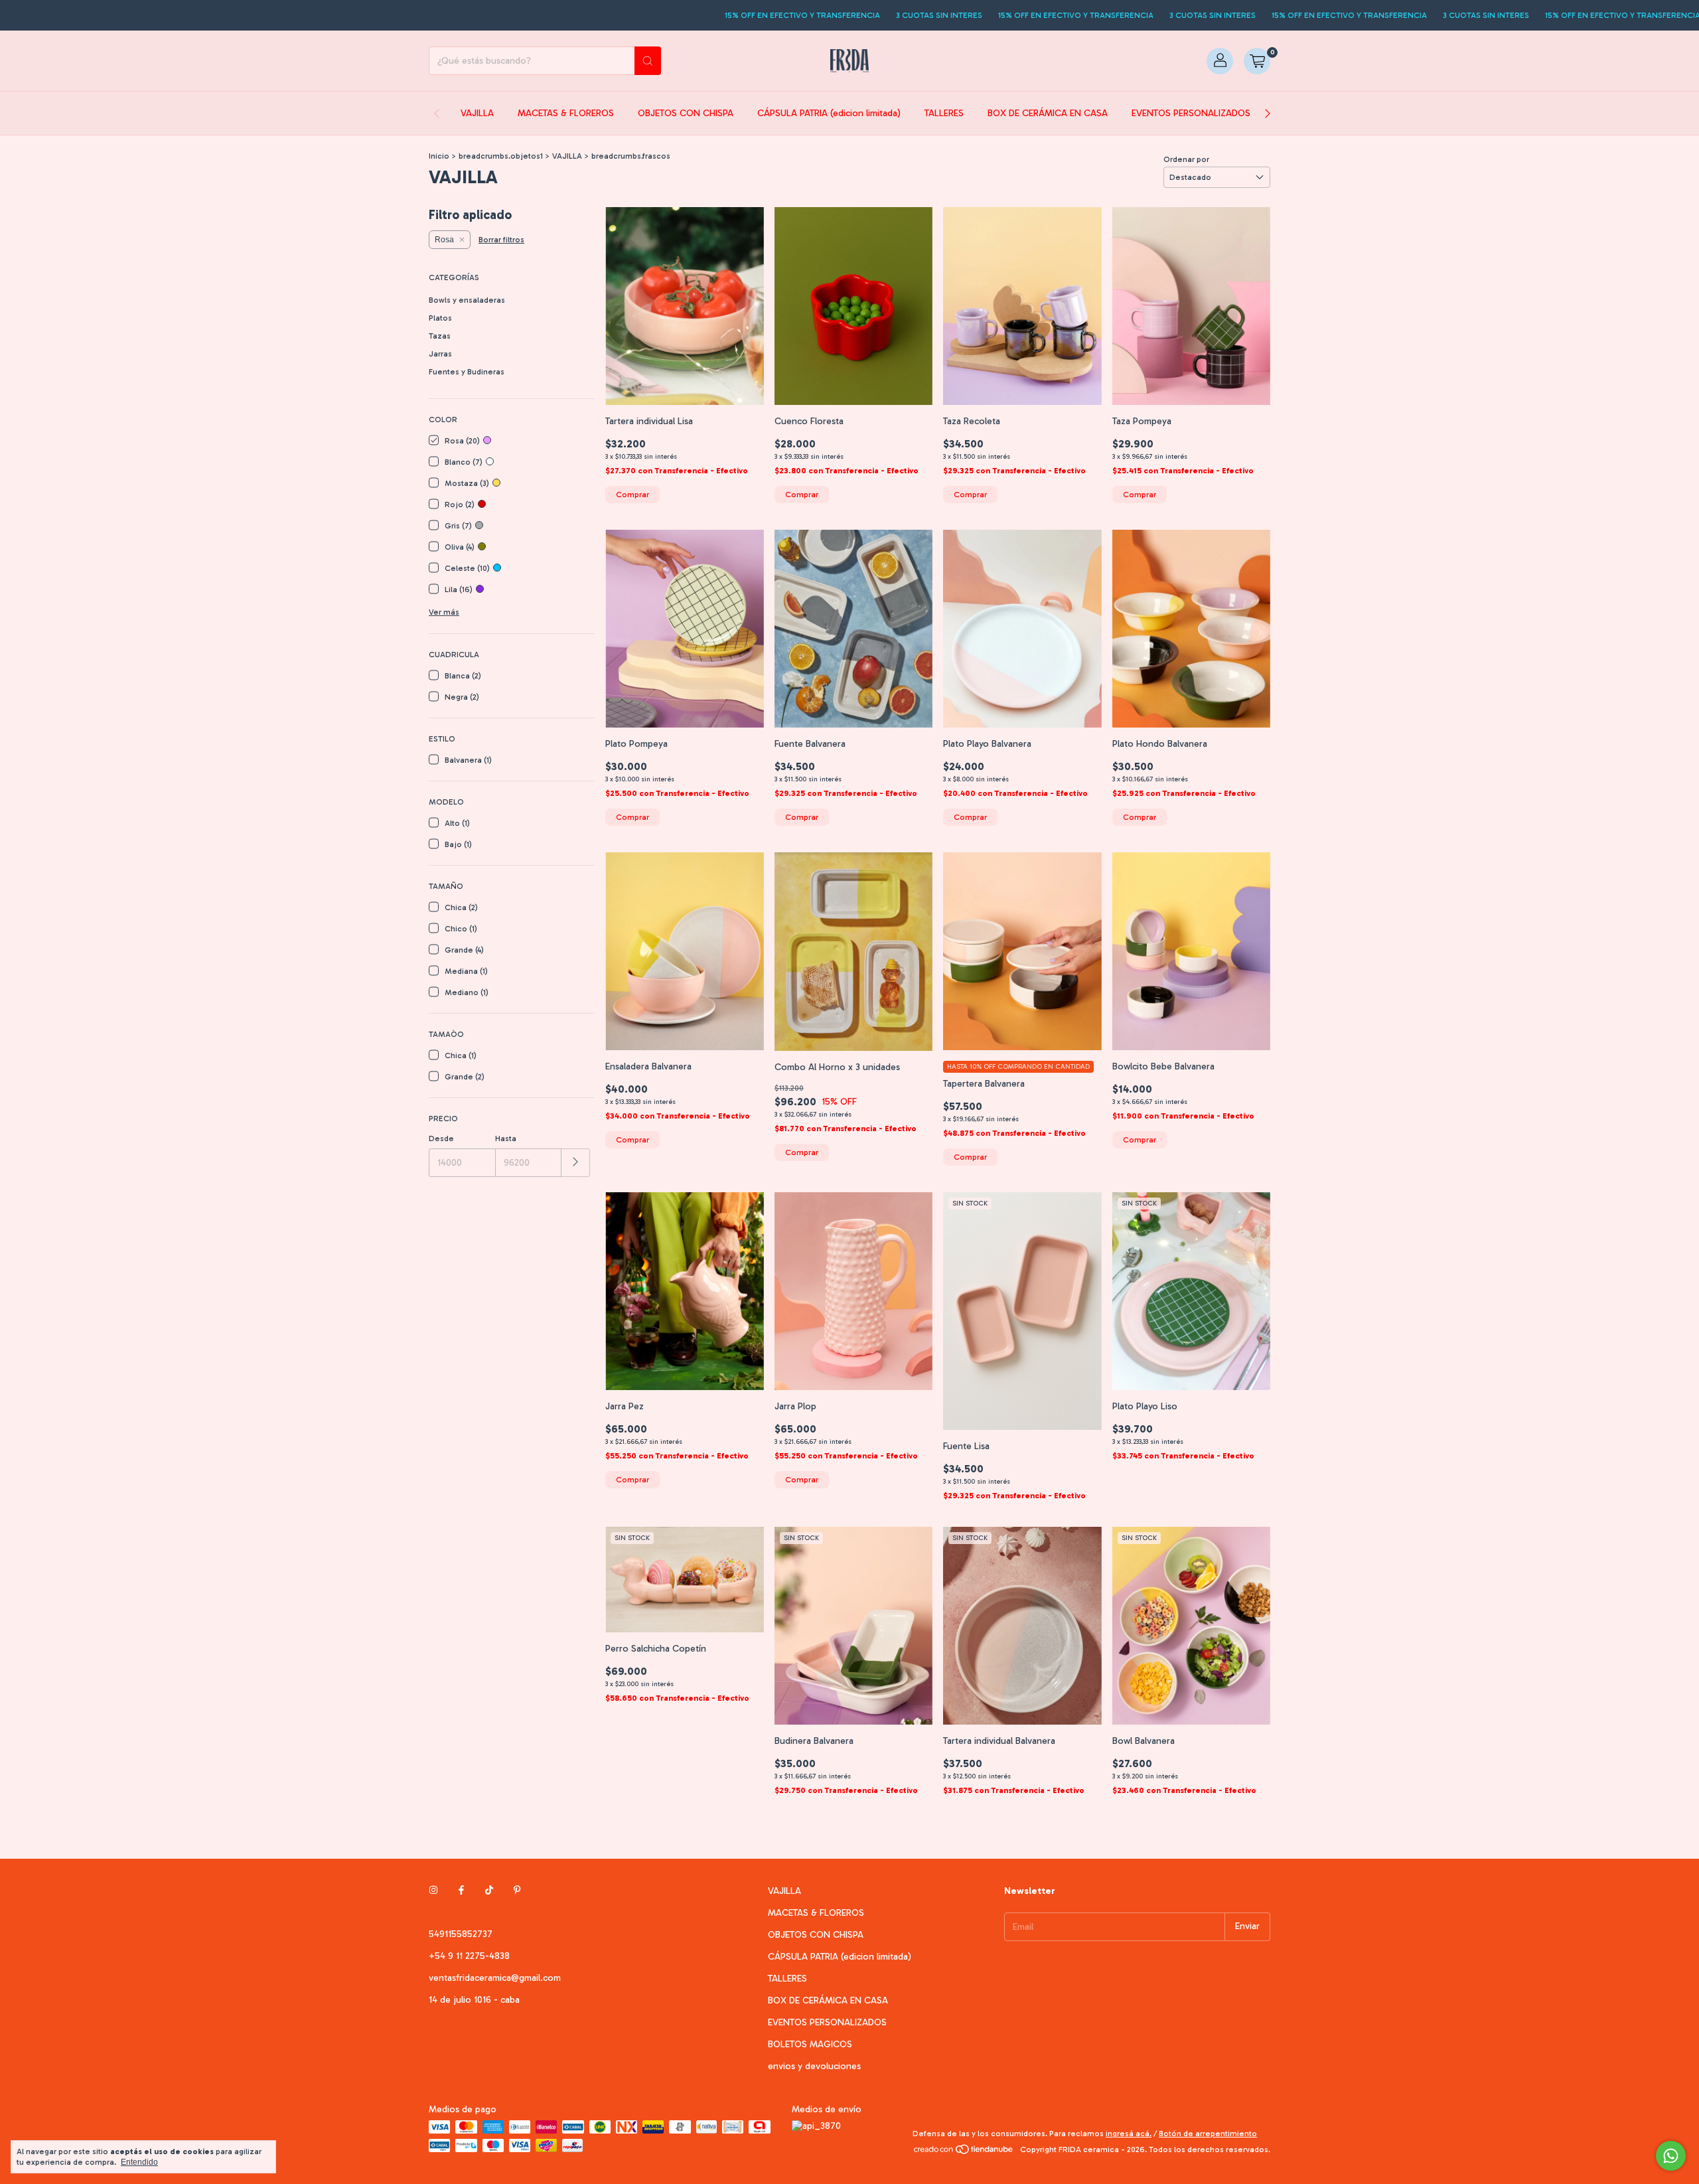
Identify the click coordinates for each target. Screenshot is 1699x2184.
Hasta (506, 1138)
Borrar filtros (501, 240)
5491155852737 (461, 1934)
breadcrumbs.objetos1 (501, 156)
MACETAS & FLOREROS (566, 113)
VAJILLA (477, 113)
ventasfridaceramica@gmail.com (495, 1978)
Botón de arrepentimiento (1208, 2134)
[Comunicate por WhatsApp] (1671, 2156)
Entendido (139, 2162)
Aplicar (576, 1163)
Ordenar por (1186, 159)
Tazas (440, 336)
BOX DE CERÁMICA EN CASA (1048, 113)
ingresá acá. (1129, 2134)
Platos (440, 318)
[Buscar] (648, 61)
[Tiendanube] (964, 2153)
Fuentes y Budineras (467, 372)
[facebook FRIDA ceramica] (461, 1891)
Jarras (440, 354)
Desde (441, 1138)
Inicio (439, 156)
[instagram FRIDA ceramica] (433, 1891)
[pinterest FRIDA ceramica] (517, 1891)
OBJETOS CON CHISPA (686, 113)
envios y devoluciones (814, 2066)
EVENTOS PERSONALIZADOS (1191, 113)
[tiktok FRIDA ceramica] (489, 1891)
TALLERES (944, 113)
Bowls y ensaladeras (467, 300)
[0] (1257, 61)
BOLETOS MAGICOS (810, 2044)
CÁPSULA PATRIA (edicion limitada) (829, 113)
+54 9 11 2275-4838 (469, 1956)
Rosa (444, 240)
